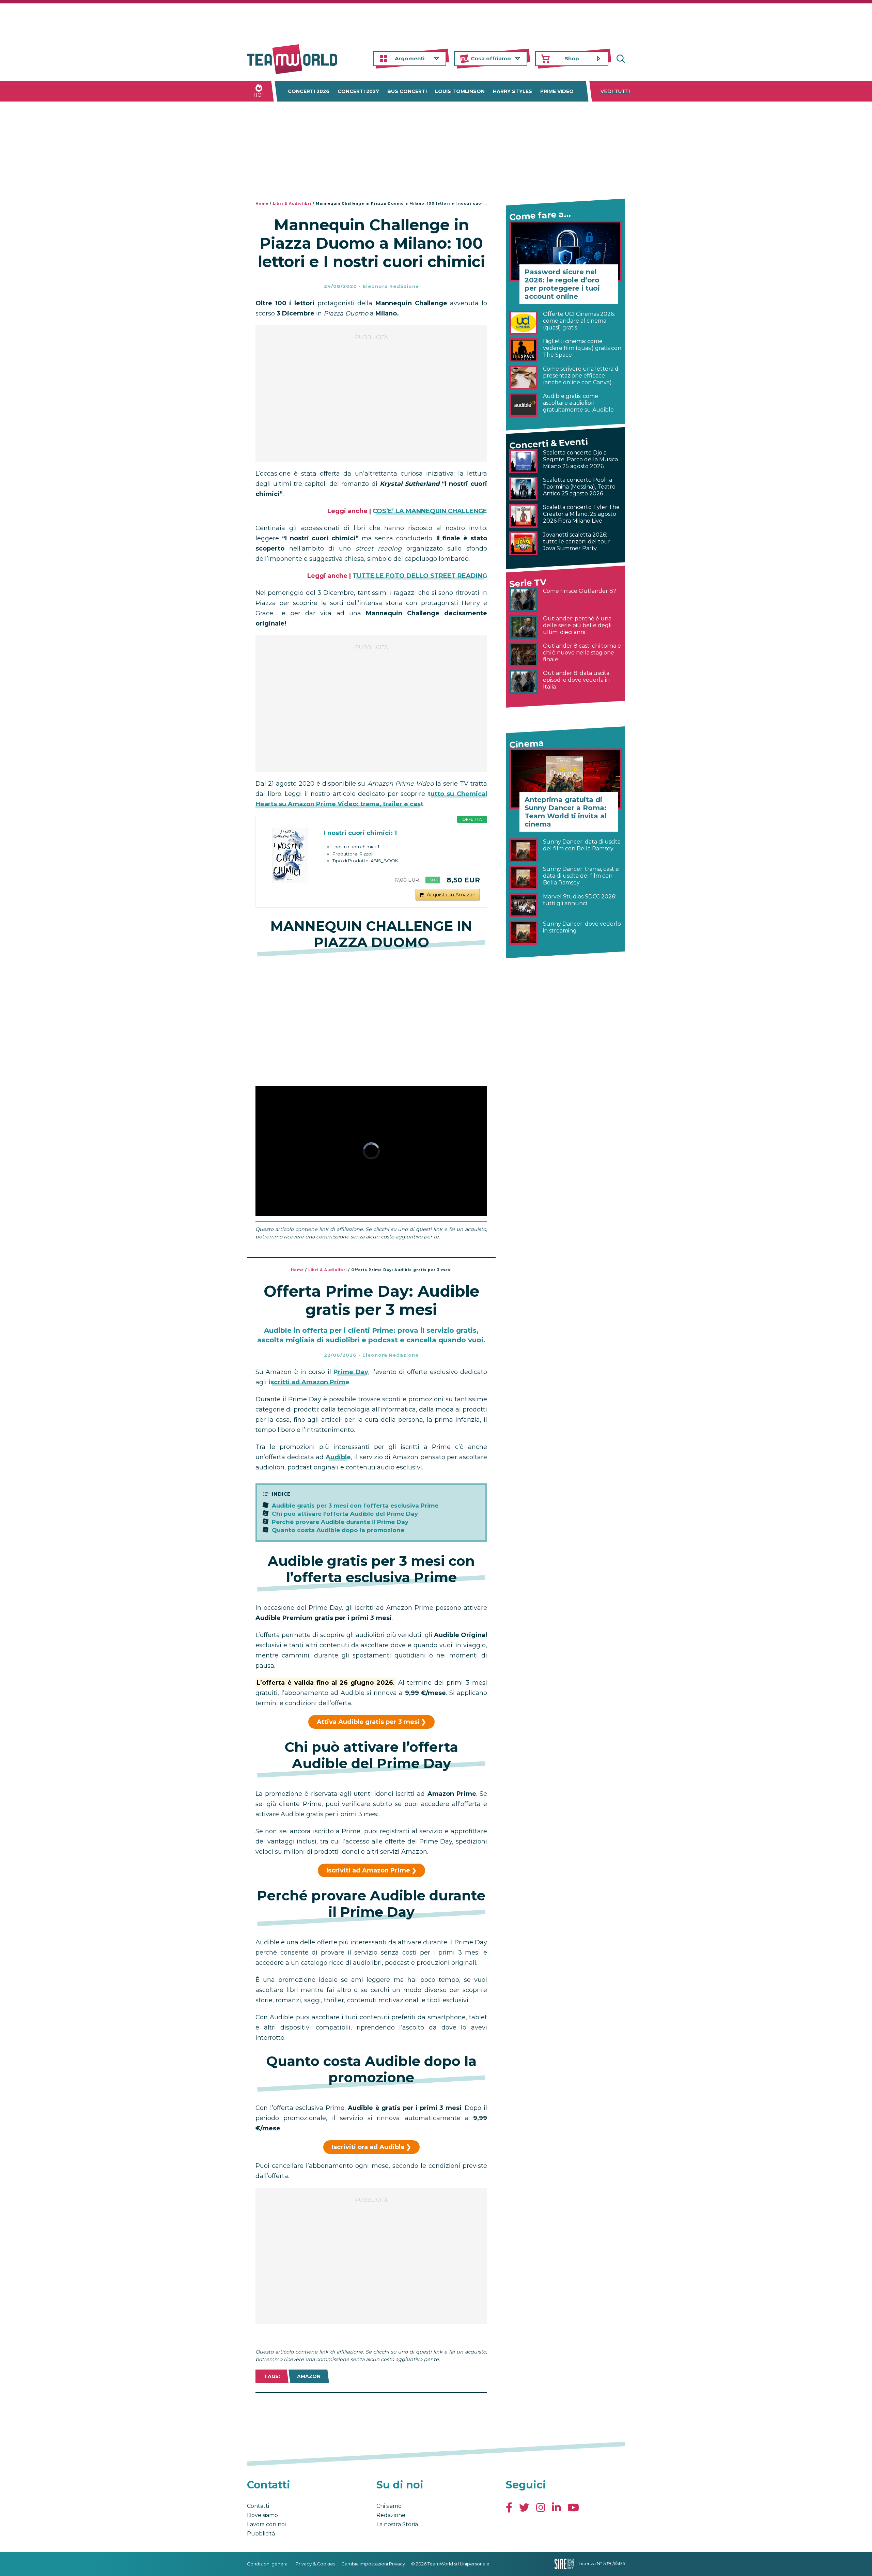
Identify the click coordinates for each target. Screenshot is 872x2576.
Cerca (620, 59)
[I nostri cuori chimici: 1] (290, 855)
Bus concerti (407, 91)
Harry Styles (512, 91)
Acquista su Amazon (451, 895)
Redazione (391, 2515)
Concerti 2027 (358, 91)
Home (262, 204)
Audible (338, 1457)
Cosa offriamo (491, 58)
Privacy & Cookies (315, 2564)
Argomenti (410, 58)
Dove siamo (262, 2515)
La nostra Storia (397, 2524)
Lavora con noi (266, 2524)
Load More (371, 2410)
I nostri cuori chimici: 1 (360, 833)
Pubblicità (261, 2534)
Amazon (309, 2376)
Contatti (258, 2506)
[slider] (364, 1211)
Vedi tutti (615, 91)
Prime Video (557, 91)
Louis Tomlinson (460, 91)
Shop (572, 58)
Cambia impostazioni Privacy (373, 2564)
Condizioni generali (268, 2564)
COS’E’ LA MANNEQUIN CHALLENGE (430, 511)
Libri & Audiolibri (292, 204)
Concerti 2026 (309, 91)
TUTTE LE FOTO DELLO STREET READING (420, 576)
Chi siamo (389, 2506)
